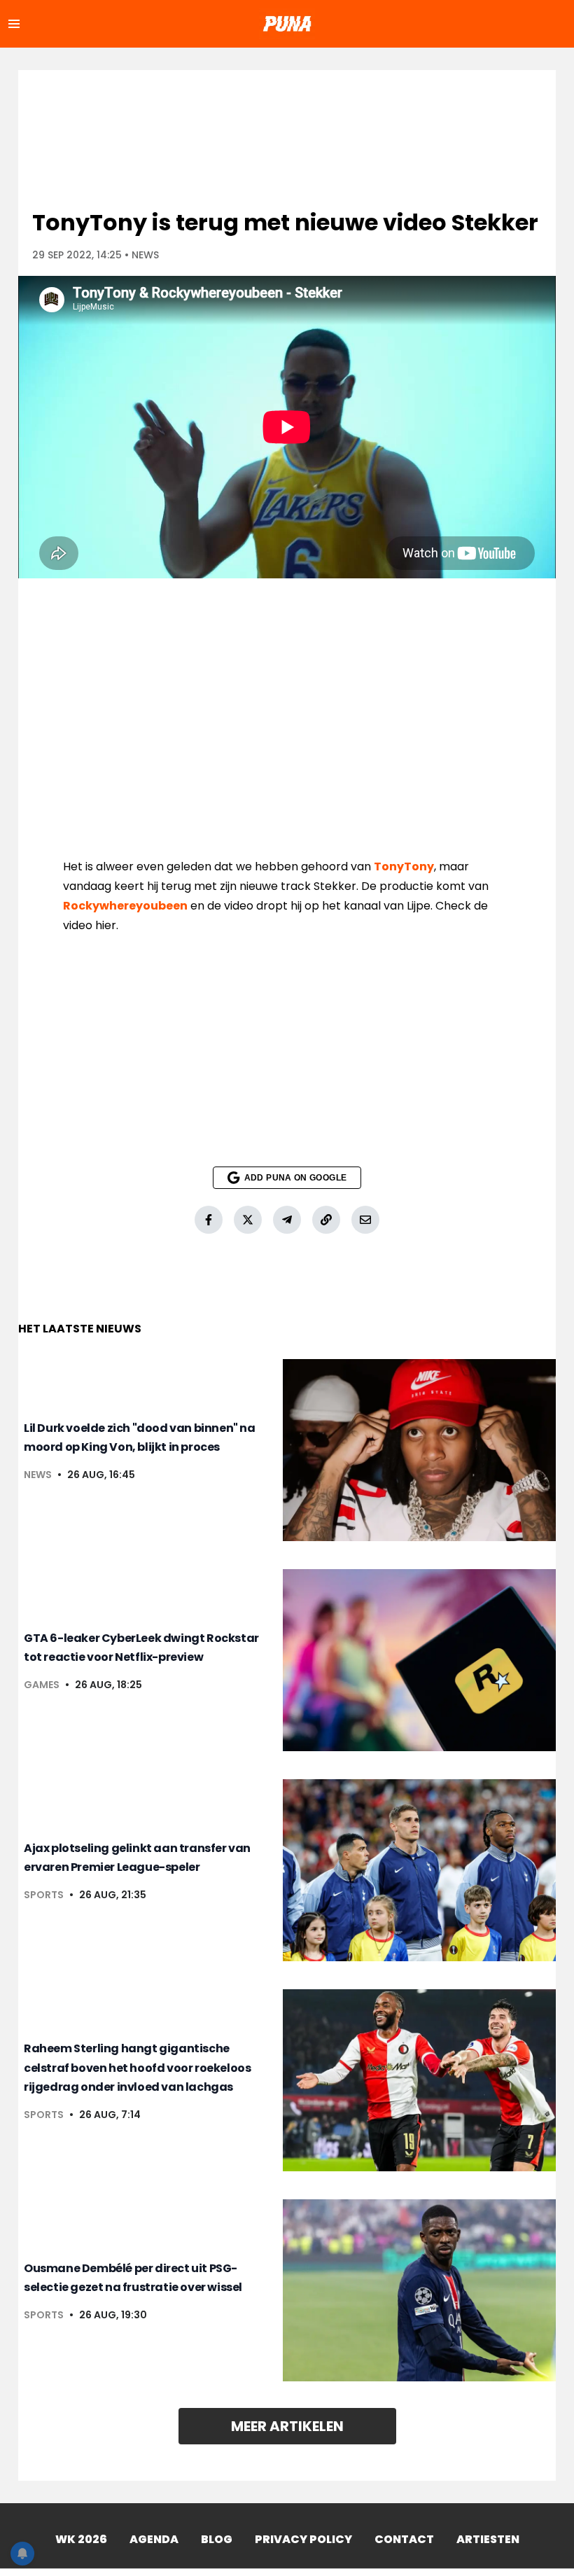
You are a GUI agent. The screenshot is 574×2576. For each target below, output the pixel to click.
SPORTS (44, 1895)
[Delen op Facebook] (209, 1220)
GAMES (42, 1685)
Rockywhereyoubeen (125, 906)
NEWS (145, 255)
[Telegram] (287, 1220)
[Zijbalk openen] (14, 24)
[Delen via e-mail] (365, 1220)
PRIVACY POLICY (303, 2539)
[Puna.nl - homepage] (287, 24)
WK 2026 (81, 2539)
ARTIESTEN (488, 2539)
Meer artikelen (287, 2426)
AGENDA (154, 2539)
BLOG (217, 2539)
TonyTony (404, 866)
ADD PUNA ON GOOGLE (295, 1178)
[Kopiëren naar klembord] (326, 1220)
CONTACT (404, 2539)
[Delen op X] (248, 1220)
